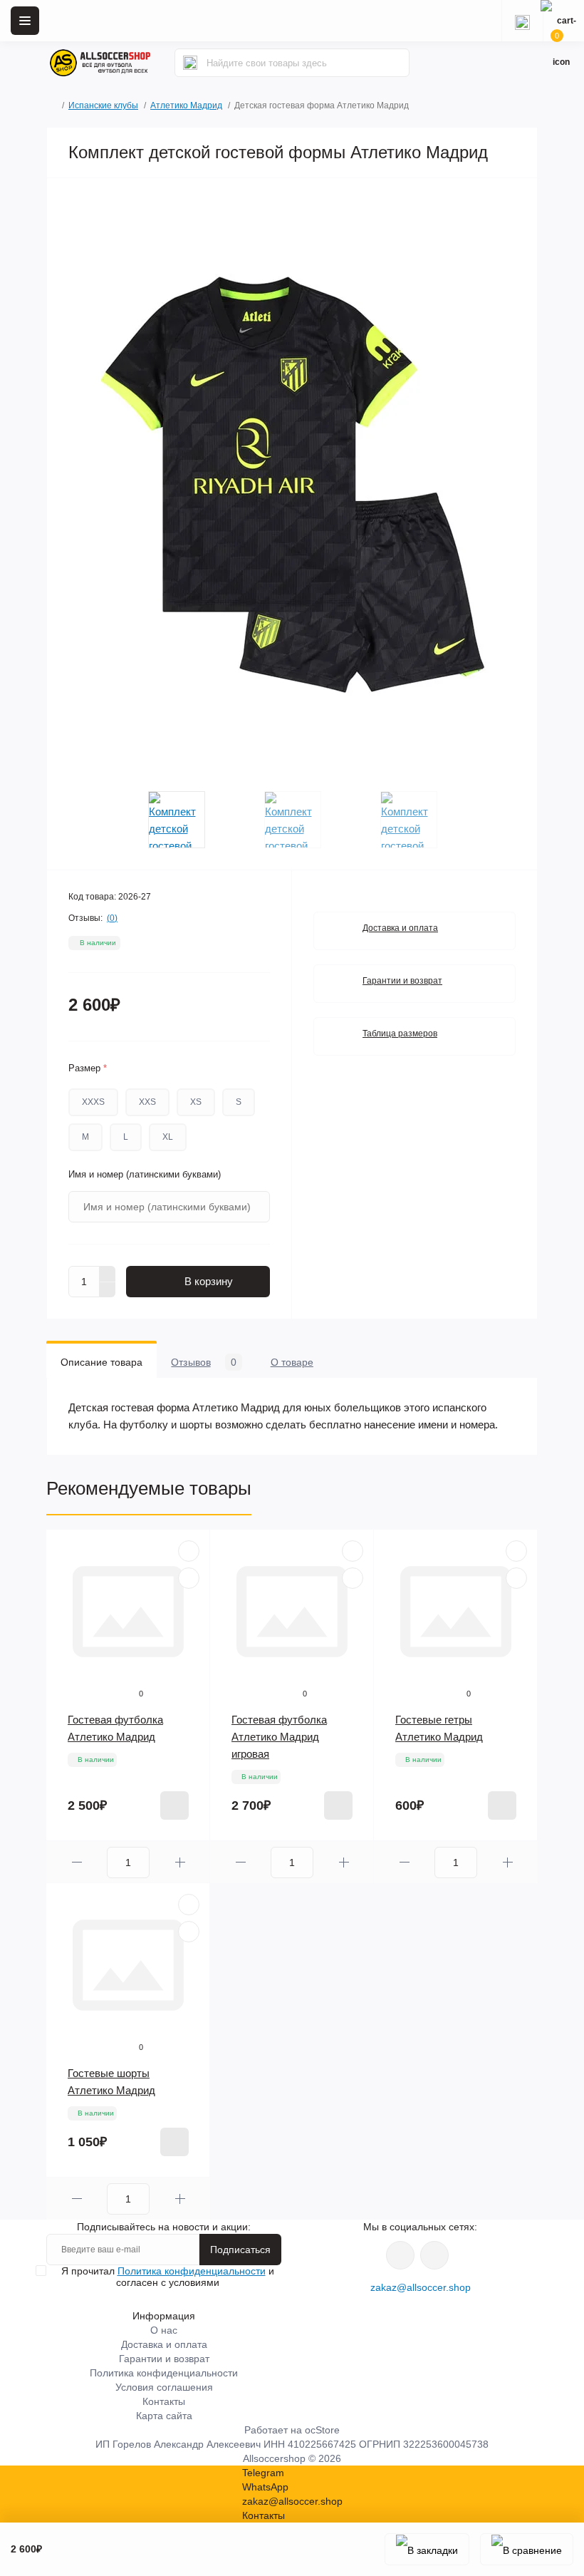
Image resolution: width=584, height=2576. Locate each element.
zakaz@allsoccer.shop (421, 2287)
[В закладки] (427, 2549)
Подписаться (240, 2250)
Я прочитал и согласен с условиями (168, 2277)
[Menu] (25, 21)
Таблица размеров (400, 1034)
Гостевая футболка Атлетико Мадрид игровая (279, 1737)
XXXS (93, 1102)
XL (168, 1137)
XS (196, 1102)
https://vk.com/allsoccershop (400, 2255)
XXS (147, 1102)
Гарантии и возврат (402, 981)
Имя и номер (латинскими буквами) (145, 1174)
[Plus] (108, 1274)
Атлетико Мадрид (186, 105)
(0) (112, 918)
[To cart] (174, 1805)
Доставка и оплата (400, 928)
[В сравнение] (527, 2549)
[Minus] (108, 1290)
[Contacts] (522, 21)
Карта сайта (164, 2416)
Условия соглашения (164, 2387)
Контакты (164, 2401)
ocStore (322, 2430)
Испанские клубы (103, 105)
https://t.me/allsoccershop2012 (434, 2255)
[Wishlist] (189, 1551)
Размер (88, 1068)
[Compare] (189, 1578)
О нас (164, 2330)
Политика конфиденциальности (192, 2271)
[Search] (190, 63)
